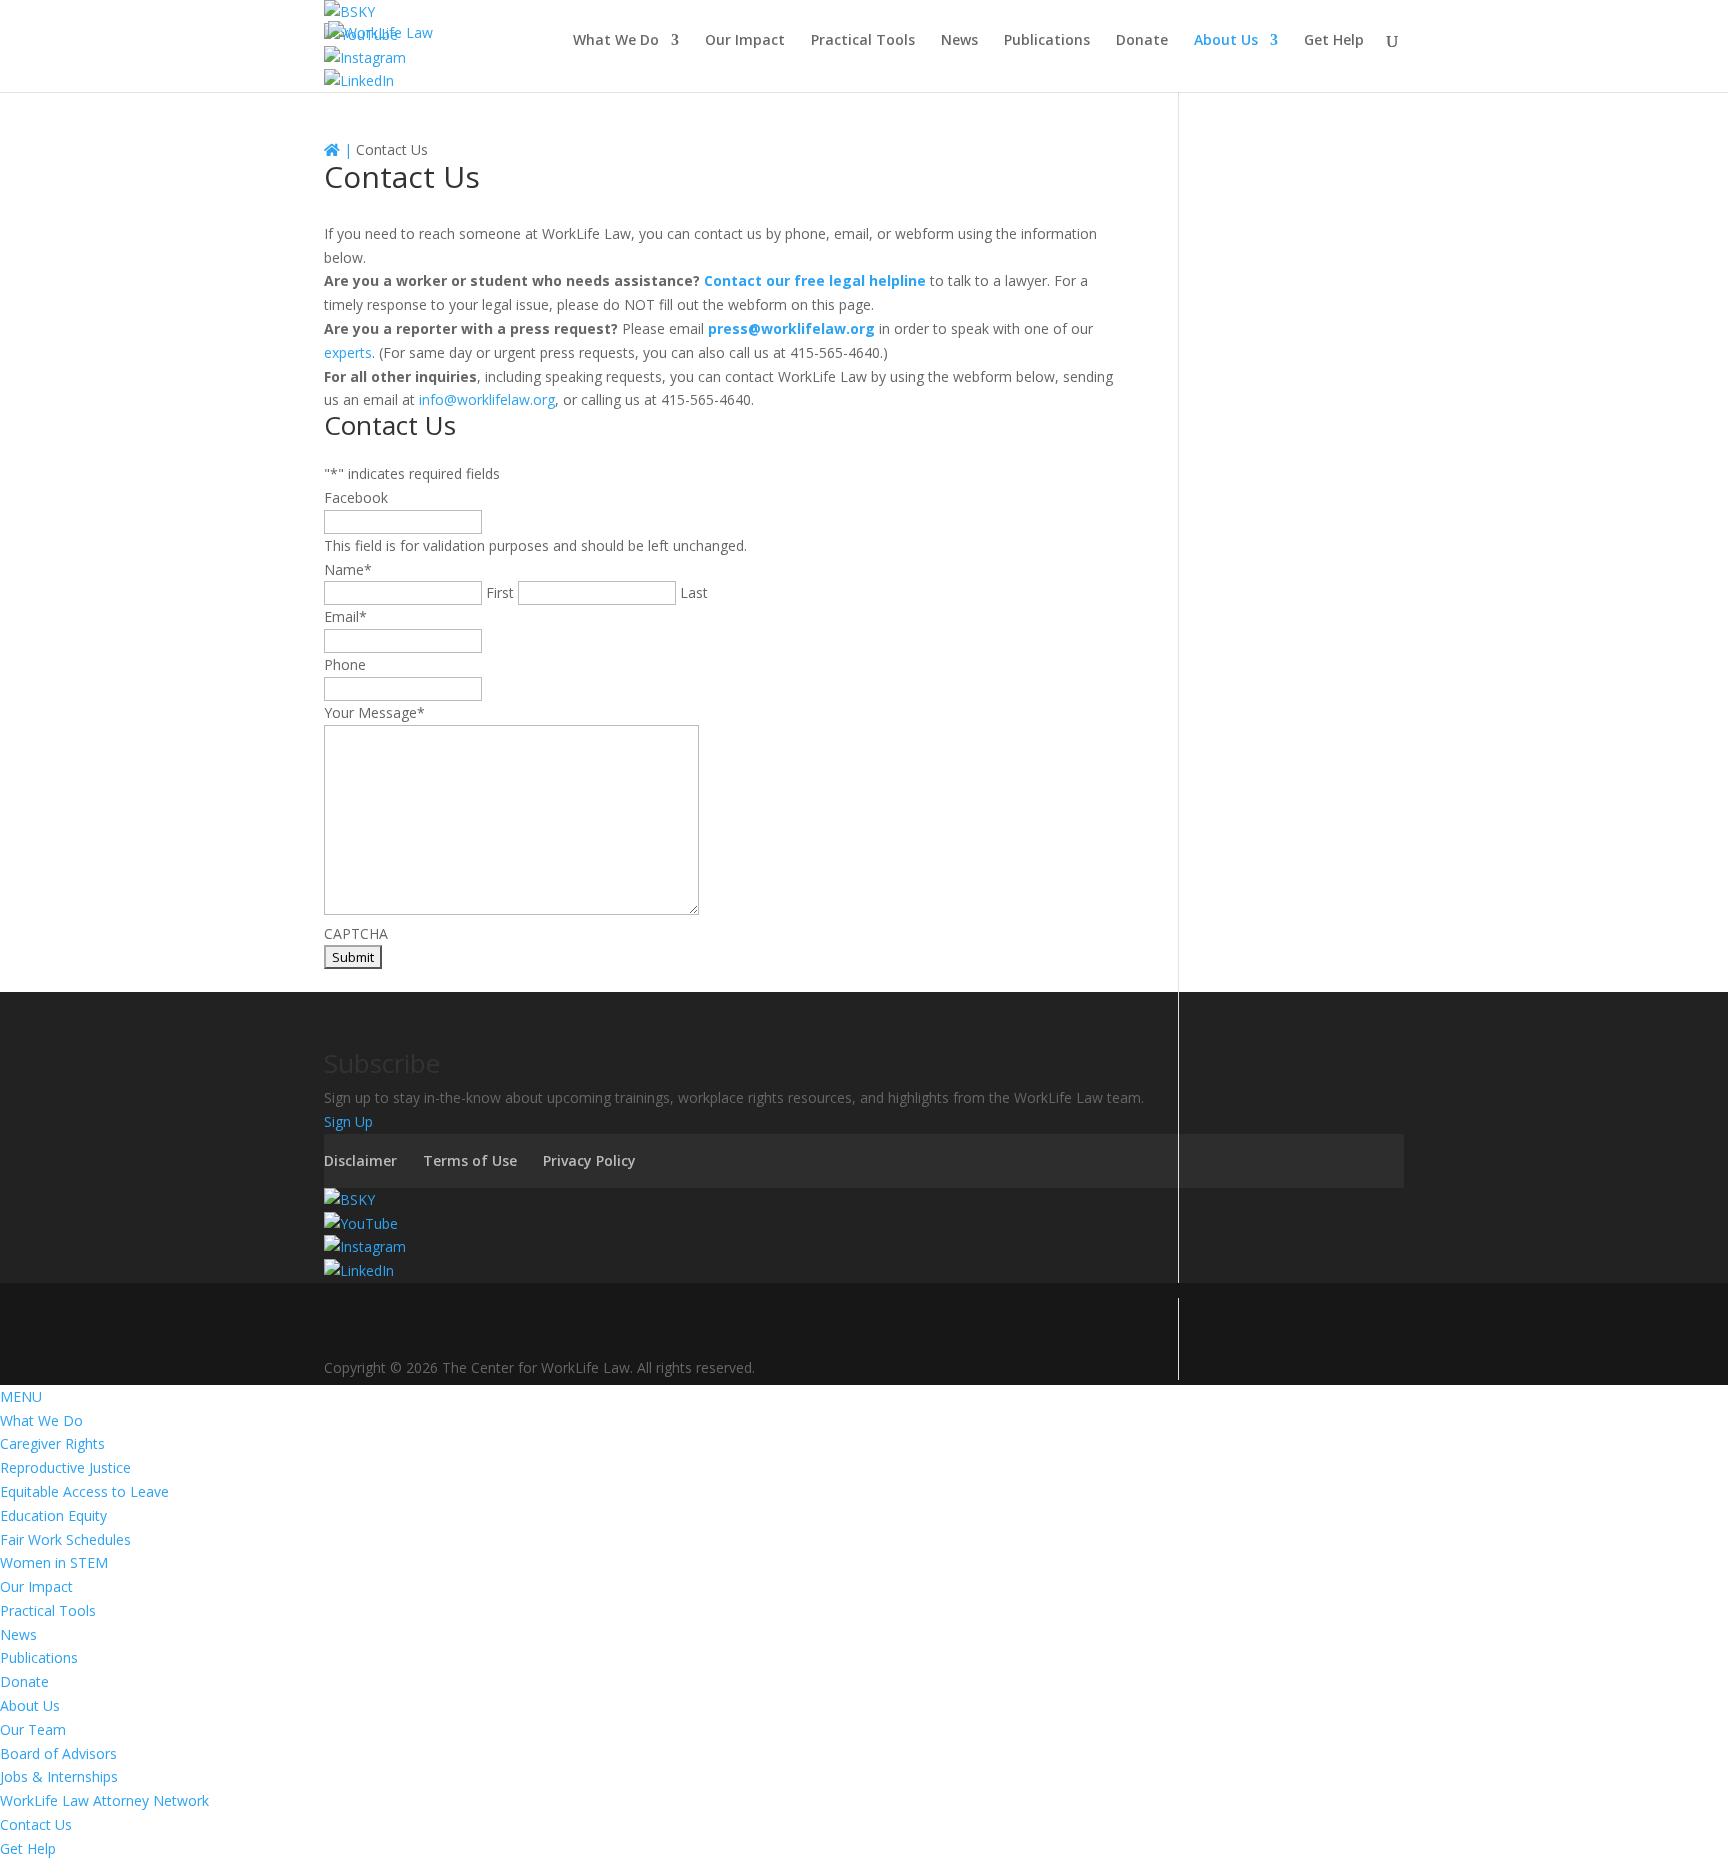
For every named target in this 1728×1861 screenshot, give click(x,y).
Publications (1047, 41)
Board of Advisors (58, 1753)
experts (348, 352)
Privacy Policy (589, 1160)
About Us (1226, 41)
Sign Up (348, 1121)
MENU (21, 1396)
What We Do (616, 41)
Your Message (374, 712)
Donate (1142, 41)
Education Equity (53, 1515)
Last (694, 592)
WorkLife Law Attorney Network (104, 1800)
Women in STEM (54, 1562)
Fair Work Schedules (65, 1539)
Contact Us (36, 1824)
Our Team (33, 1729)
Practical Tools (863, 41)
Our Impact (745, 41)
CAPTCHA (356, 933)
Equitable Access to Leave (84, 1491)
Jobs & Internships (59, 1776)
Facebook (356, 497)
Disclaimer (360, 1160)
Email (345, 616)
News (959, 41)
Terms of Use (470, 1160)
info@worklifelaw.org (487, 399)
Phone (345, 664)
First (500, 592)
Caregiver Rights (52, 1443)
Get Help (1334, 41)
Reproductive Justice (65, 1467)
